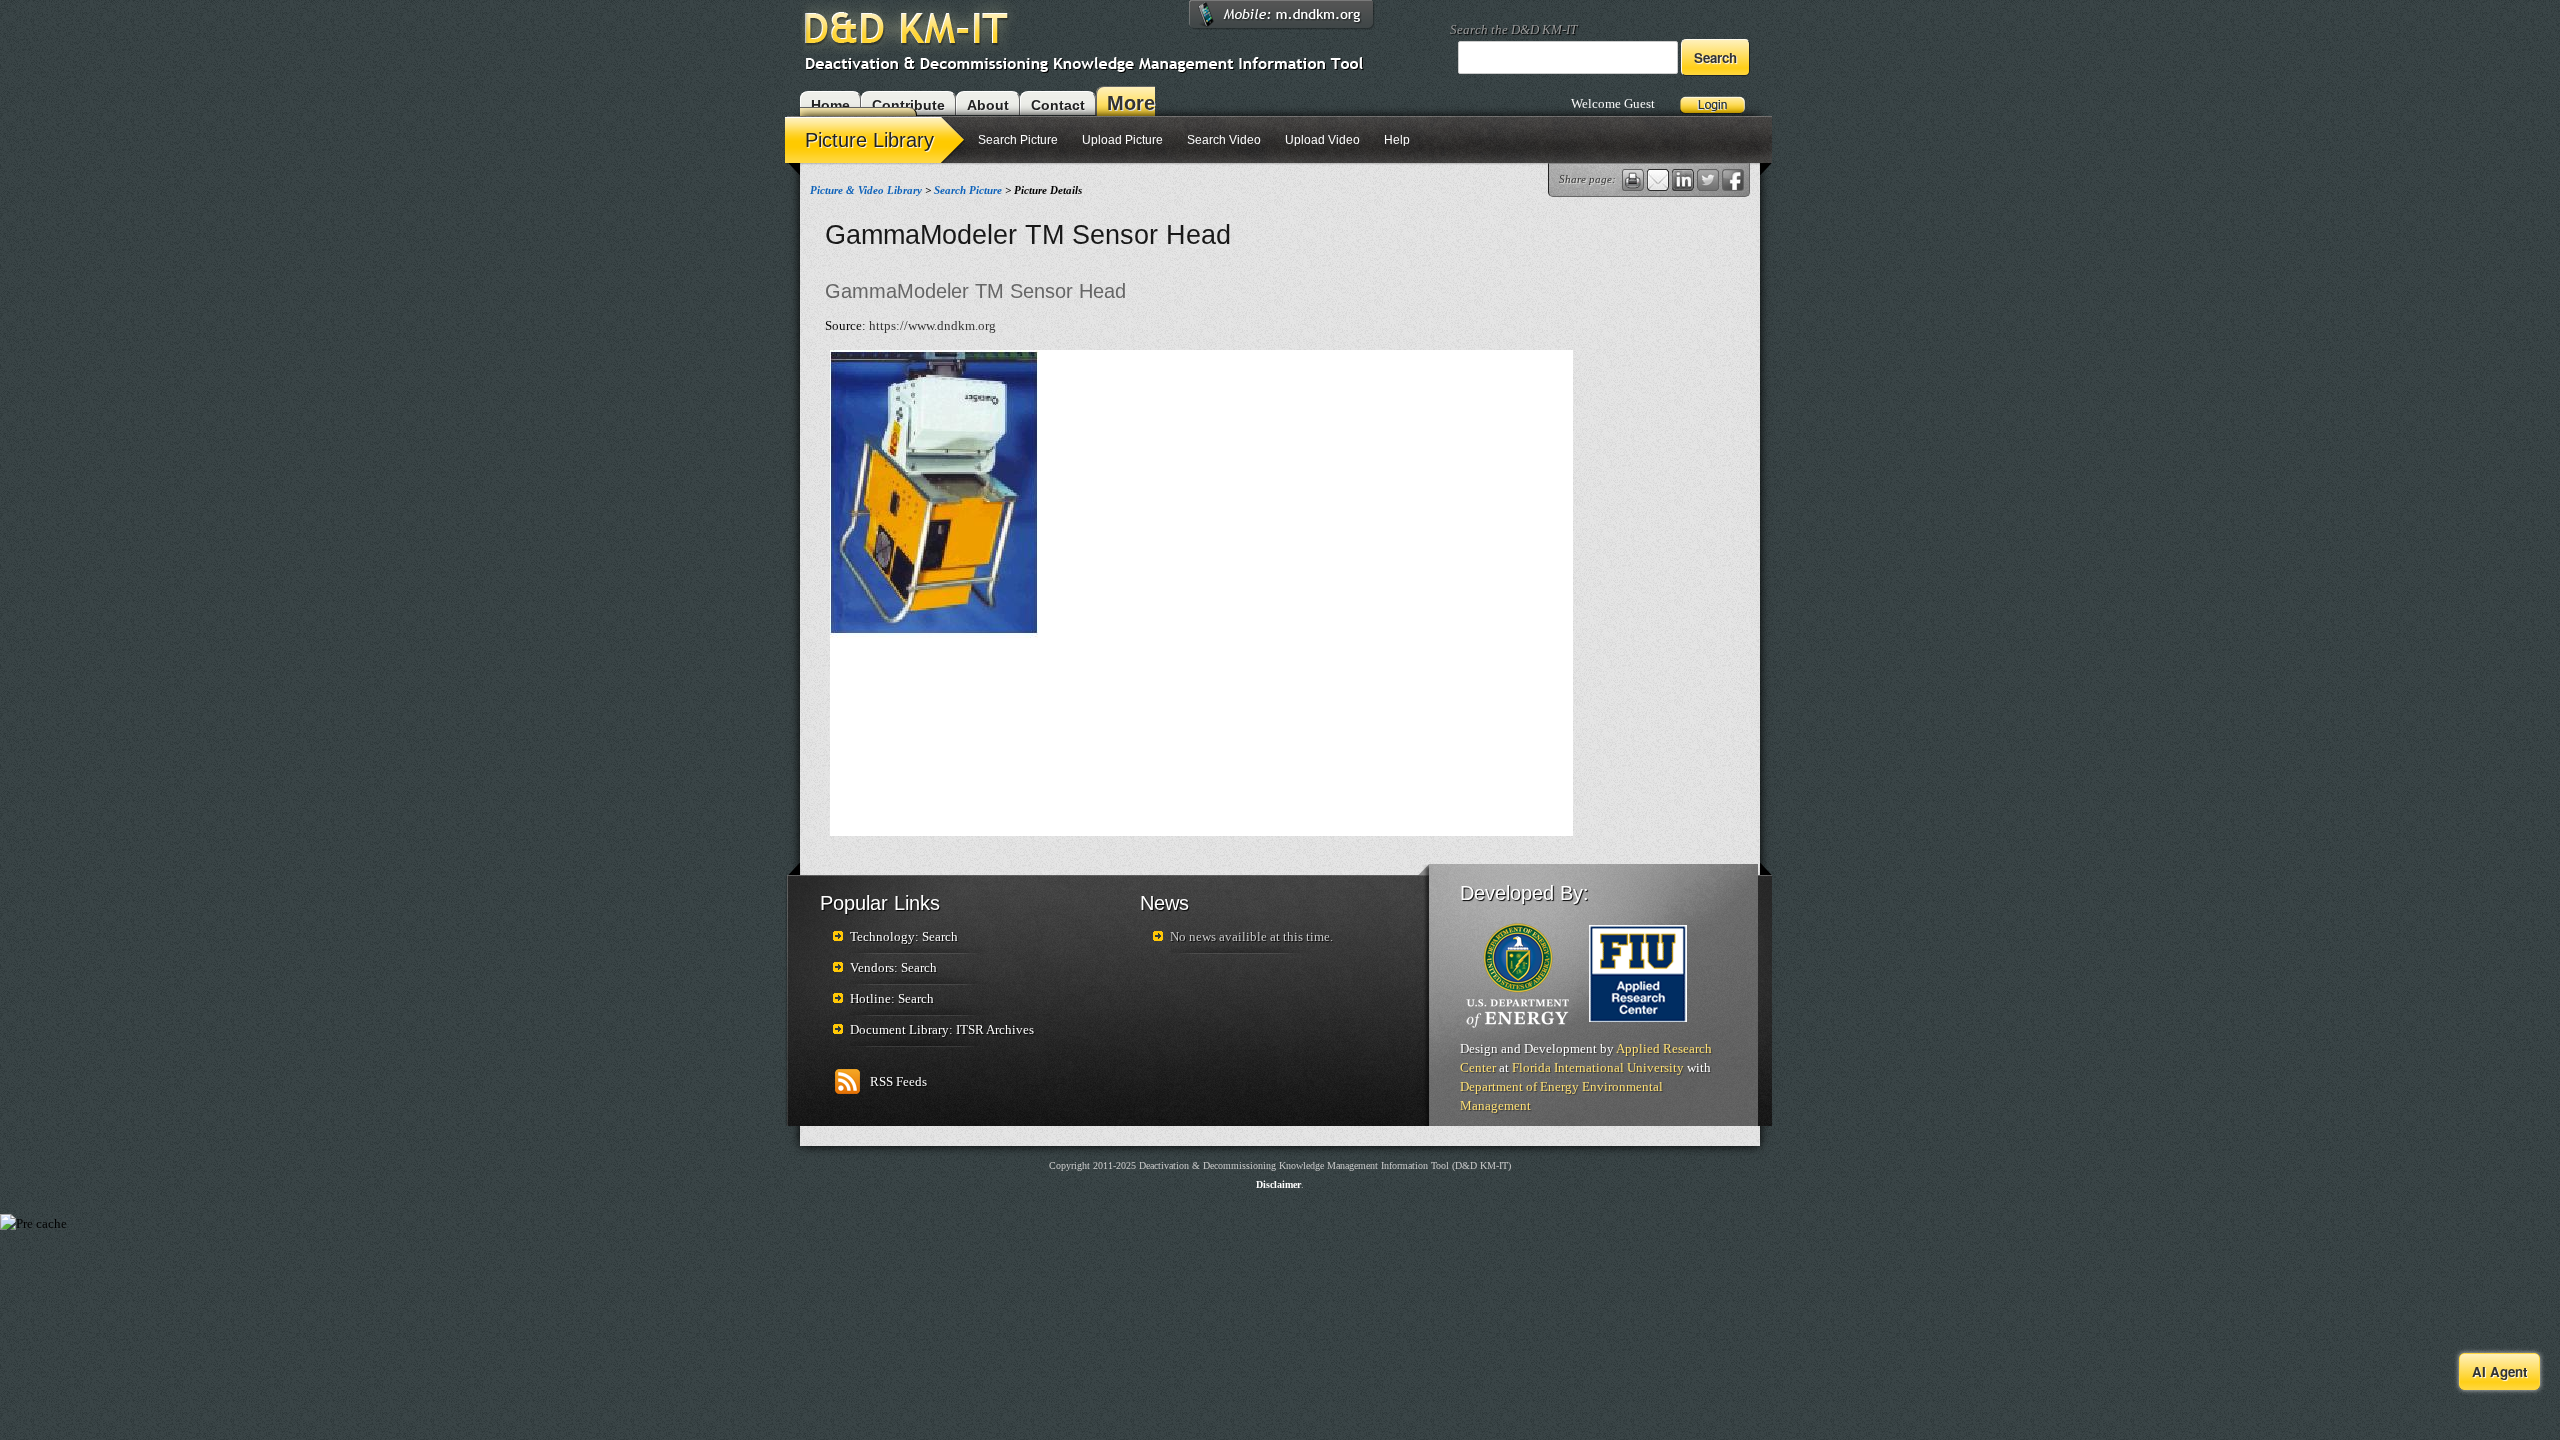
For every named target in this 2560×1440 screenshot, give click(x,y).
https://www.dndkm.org (932, 325)
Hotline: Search (892, 998)
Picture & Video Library (866, 190)
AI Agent (2499, 1371)
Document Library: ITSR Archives (942, 1029)
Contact (1058, 105)
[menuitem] (877, 138)
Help (1397, 140)
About (988, 105)
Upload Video (1322, 140)
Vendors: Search (893, 967)
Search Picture (1018, 140)
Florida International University (1598, 1067)
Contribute (908, 105)
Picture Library (869, 140)
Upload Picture (1122, 140)
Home (830, 105)
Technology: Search (904, 936)
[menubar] (1103, 142)
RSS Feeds (898, 1081)
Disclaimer (1278, 1184)
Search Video (1224, 140)
